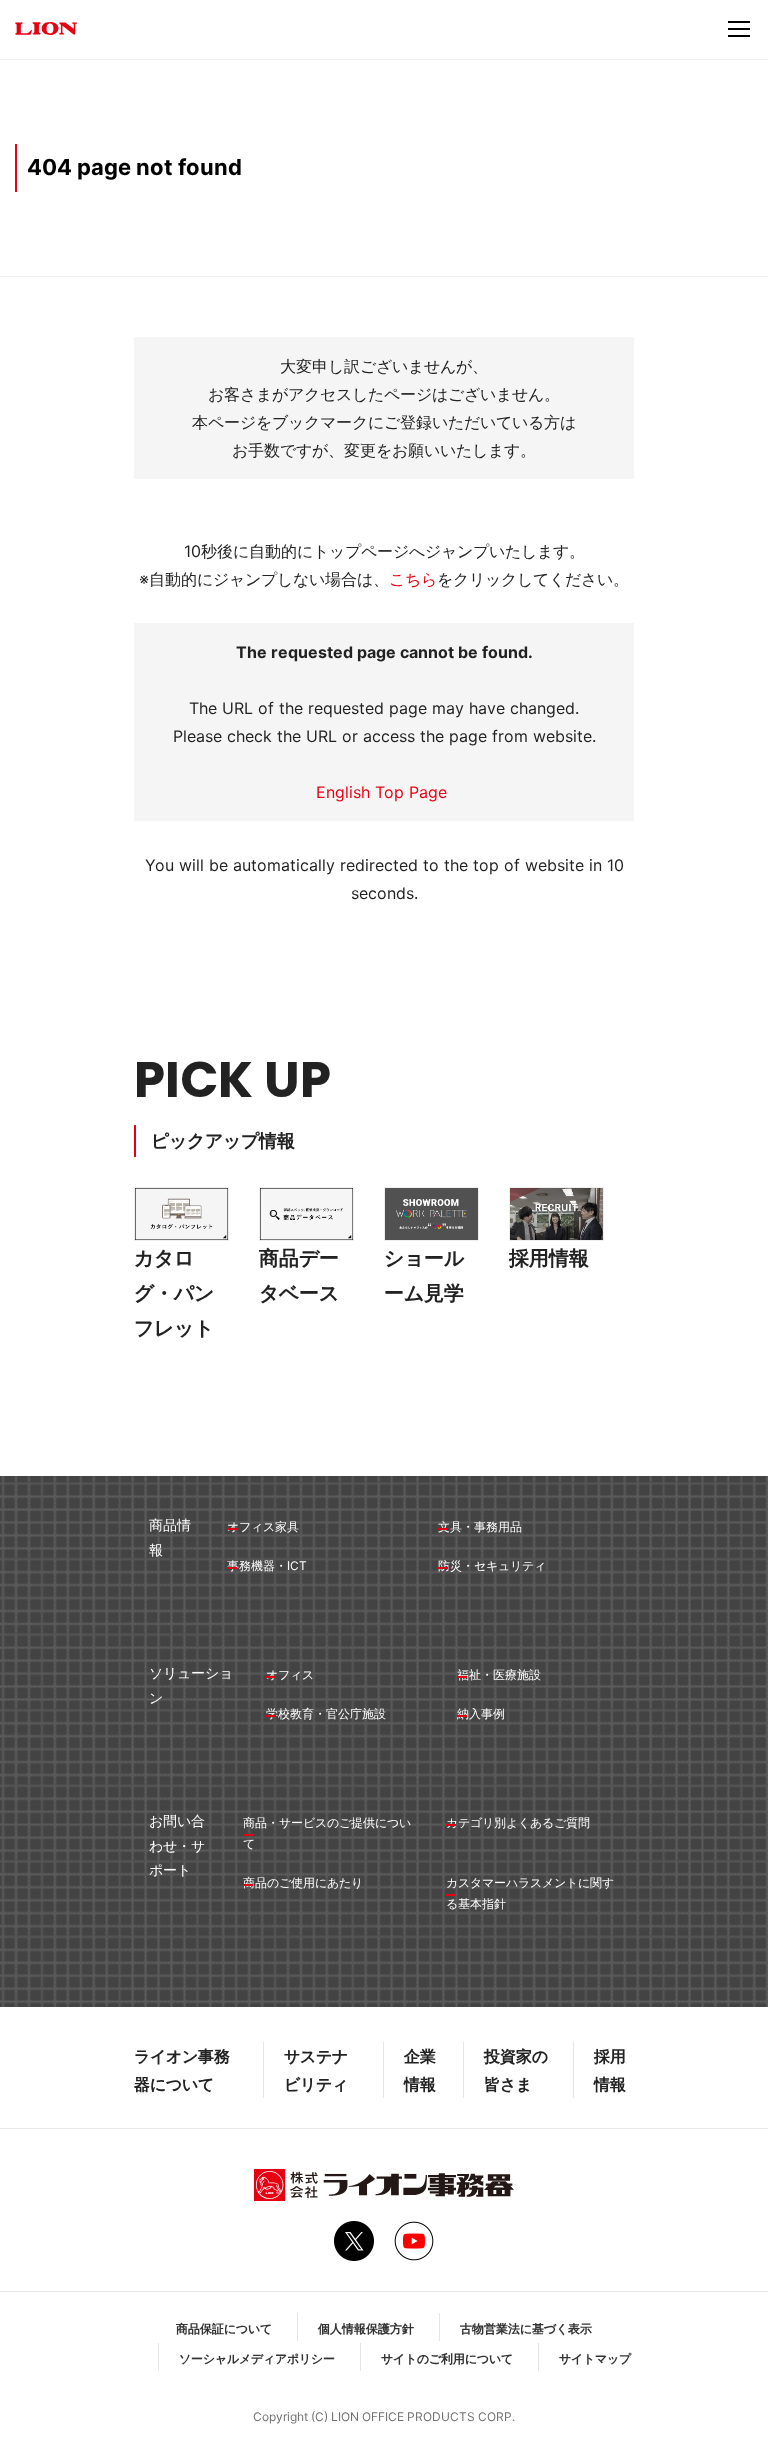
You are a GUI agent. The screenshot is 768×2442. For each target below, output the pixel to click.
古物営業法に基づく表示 (526, 2328)
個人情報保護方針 (366, 2328)
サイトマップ (595, 2358)
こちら (413, 579)
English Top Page (384, 792)
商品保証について (224, 2328)
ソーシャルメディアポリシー (257, 2358)
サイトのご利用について (447, 2358)
